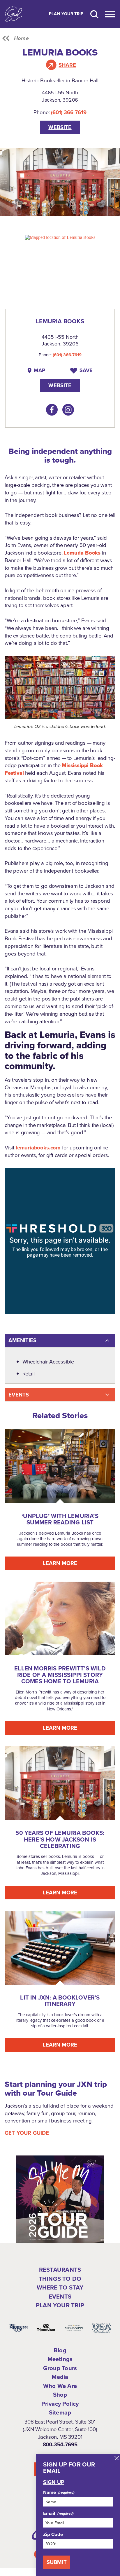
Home (21, 38)
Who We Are (60, 2386)
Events (19, 1395)
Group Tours (60, 2368)
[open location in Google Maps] (60, 237)
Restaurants (60, 2270)
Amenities (22, 1340)
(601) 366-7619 (69, 112)
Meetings (60, 2359)
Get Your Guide (27, 2133)
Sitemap (60, 2412)
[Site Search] (94, 14)
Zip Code (53, 2535)
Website (60, 127)
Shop (60, 2395)
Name (50, 2492)
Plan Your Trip (66, 14)
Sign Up (54, 2482)
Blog (60, 2350)
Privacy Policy (60, 2404)
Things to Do (60, 2279)
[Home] (13, 14)
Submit (57, 2562)
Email (49, 2514)
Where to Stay (60, 2287)
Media (60, 2377)
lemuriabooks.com (38, 1148)
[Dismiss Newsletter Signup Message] (117, 2458)
